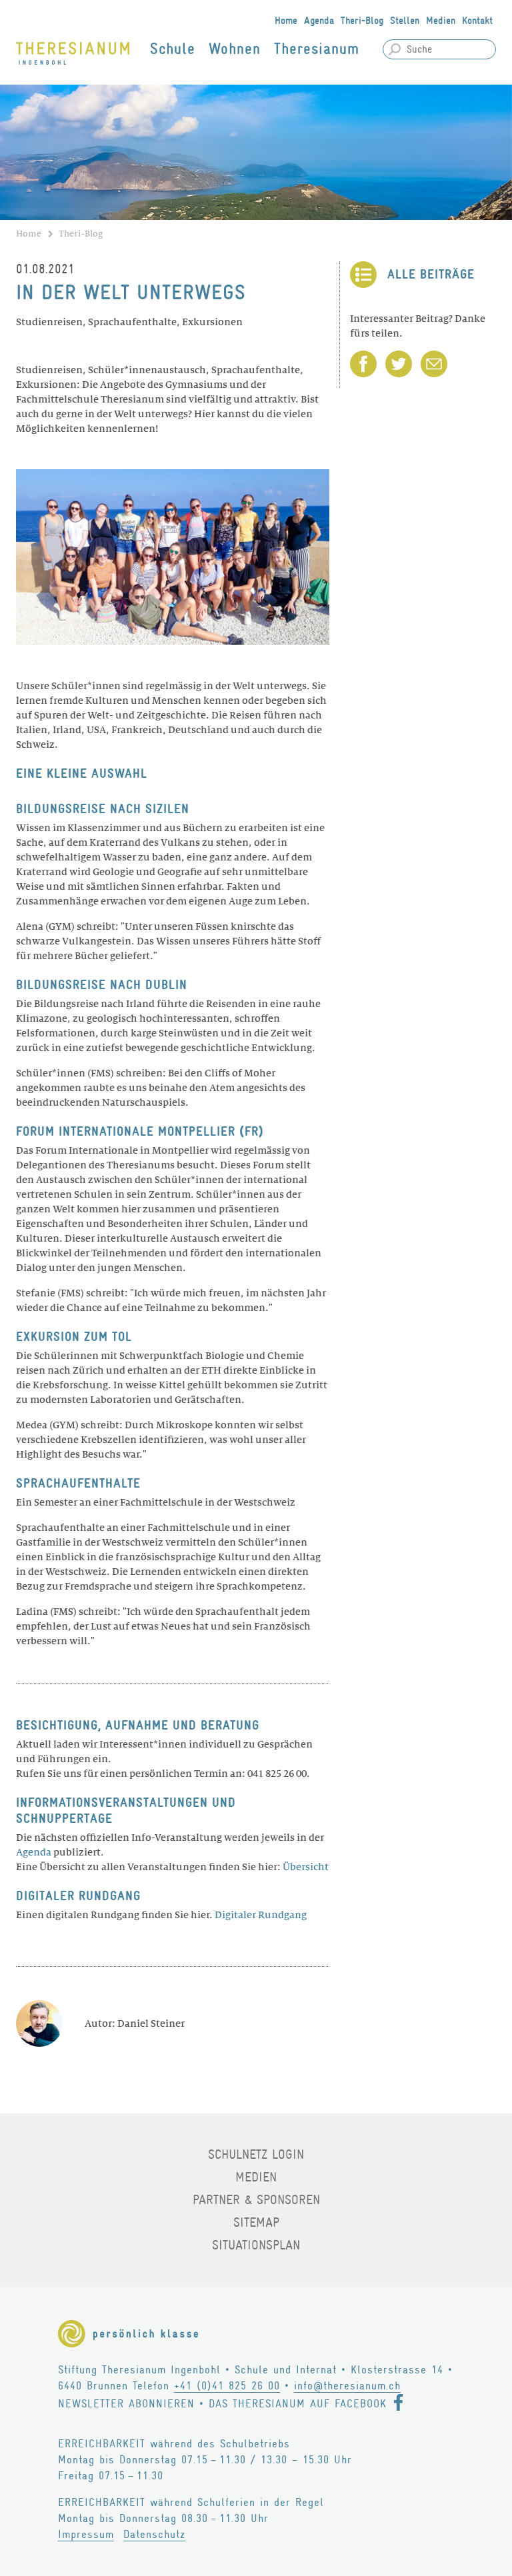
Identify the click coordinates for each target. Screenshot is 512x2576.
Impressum (86, 2534)
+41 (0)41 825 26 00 (227, 2386)
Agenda (319, 21)
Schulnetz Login (256, 2154)
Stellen (405, 21)
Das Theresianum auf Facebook (298, 2404)
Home (286, 21)
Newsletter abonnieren (126, 2404)
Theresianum (317, 49)
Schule (173, 49)
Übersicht (306, 1867)
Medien (441, 21)
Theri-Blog (362, 21)
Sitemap (256, 2222)
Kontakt (477, 21)
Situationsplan (256, 2245)
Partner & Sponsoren (256, 2200)
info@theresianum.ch (347, 2386)
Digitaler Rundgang (261, 1915)
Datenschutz (154, 2534)
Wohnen (235, 49)
